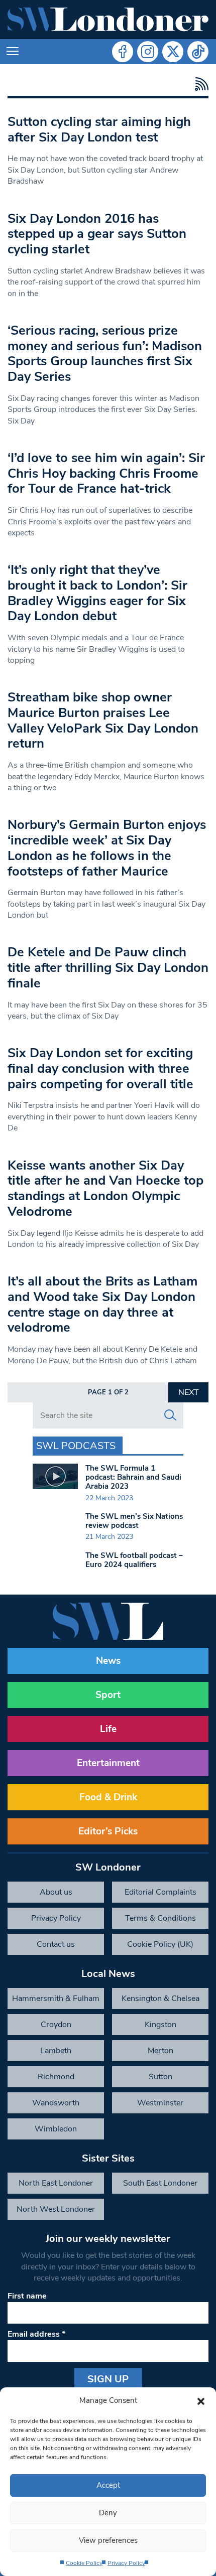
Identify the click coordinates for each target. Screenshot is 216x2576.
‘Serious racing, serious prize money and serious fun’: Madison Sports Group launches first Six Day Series (105, 353)
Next (189, 1392)
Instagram (148, 52)
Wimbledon (56, 2129)
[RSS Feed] (199, 84)
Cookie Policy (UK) (160, 1944)
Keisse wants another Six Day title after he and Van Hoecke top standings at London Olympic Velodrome (105, 1188)
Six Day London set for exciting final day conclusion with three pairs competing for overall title (100, 1068)
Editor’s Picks (108, 1831)
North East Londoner (56, 2183)
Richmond (56, 2077)
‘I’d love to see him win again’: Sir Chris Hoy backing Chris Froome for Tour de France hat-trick (106, 473)
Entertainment (108, 1763)
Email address (36, 2334)
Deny (108, 2513)
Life (108, 1729)
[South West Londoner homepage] (108, 20)
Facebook (123, 52)
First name (27, 2296)
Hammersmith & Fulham (56, 1998)
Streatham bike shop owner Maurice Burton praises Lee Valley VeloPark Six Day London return (103, 720)
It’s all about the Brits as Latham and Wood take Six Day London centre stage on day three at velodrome (102, 1304)
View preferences (108, 2540)
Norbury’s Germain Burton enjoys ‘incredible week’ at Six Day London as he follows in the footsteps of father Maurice (107, 848)
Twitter (173, 52)
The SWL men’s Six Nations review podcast (134, 1521)
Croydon (56, 2025)
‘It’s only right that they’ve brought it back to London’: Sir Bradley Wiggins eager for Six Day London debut (97, 593)
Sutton (160, 2077)
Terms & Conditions (160, 1918)
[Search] (170, 1415)
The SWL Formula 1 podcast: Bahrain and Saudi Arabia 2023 (133, 1477)
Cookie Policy (84, 2563)
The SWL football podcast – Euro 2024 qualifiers (134, 1560)
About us (56, 1892)
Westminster (160, 2103)
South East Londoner (160, 2183)
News (108, 1661)
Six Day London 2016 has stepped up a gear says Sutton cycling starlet (97, 234)
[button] (201, 2400)
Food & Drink (108, 1797)
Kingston (160, 2025)
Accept (108, 2485)
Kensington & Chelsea (160, 1998)
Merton (160, 2051)
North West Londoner (56, 2209)
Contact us (56, 1944)
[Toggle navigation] (13, 52)
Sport (108, 1695)
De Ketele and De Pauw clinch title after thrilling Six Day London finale (108, 967)
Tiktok (198, 52)
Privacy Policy (126, 2563)
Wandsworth (56, 2103)
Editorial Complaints (160, 1892)
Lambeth (56, 2051)
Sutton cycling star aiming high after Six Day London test (99, 129)
